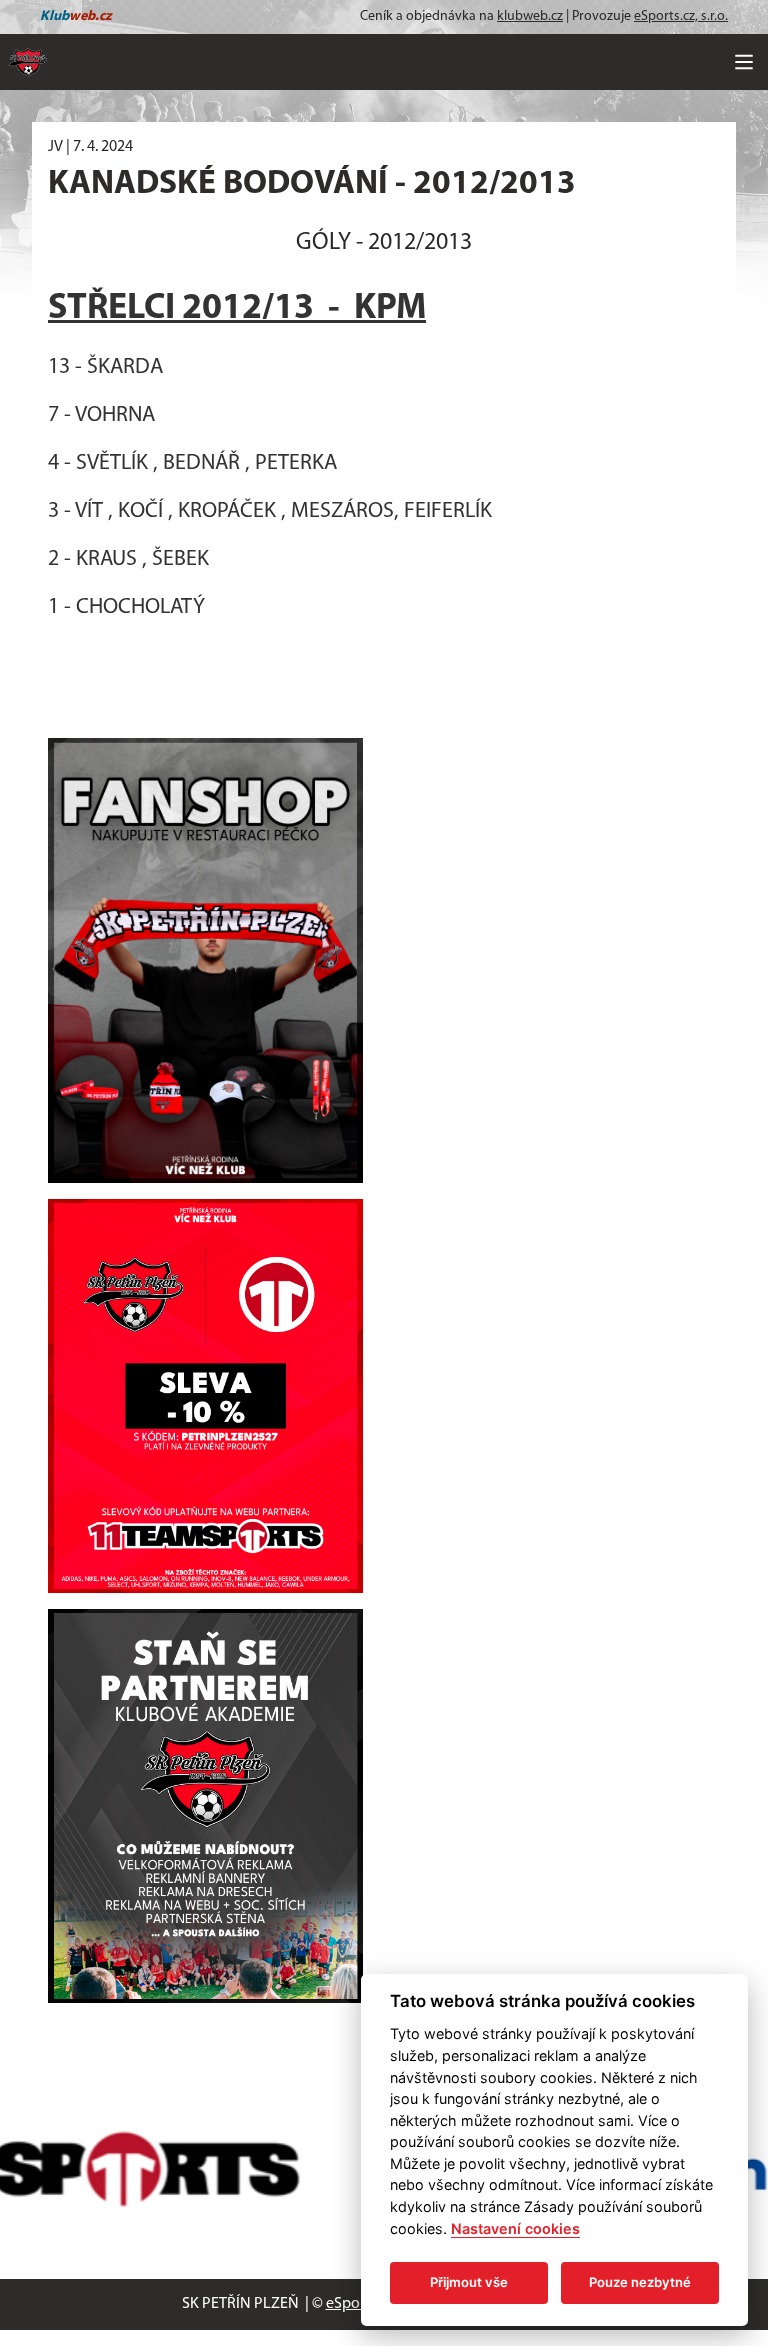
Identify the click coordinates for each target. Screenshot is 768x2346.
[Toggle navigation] (744, 62)
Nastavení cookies (515, 2228)
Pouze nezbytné (640, 2282)
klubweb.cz (530, 16)
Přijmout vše (469, 2282)
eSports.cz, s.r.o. (681, 16)
